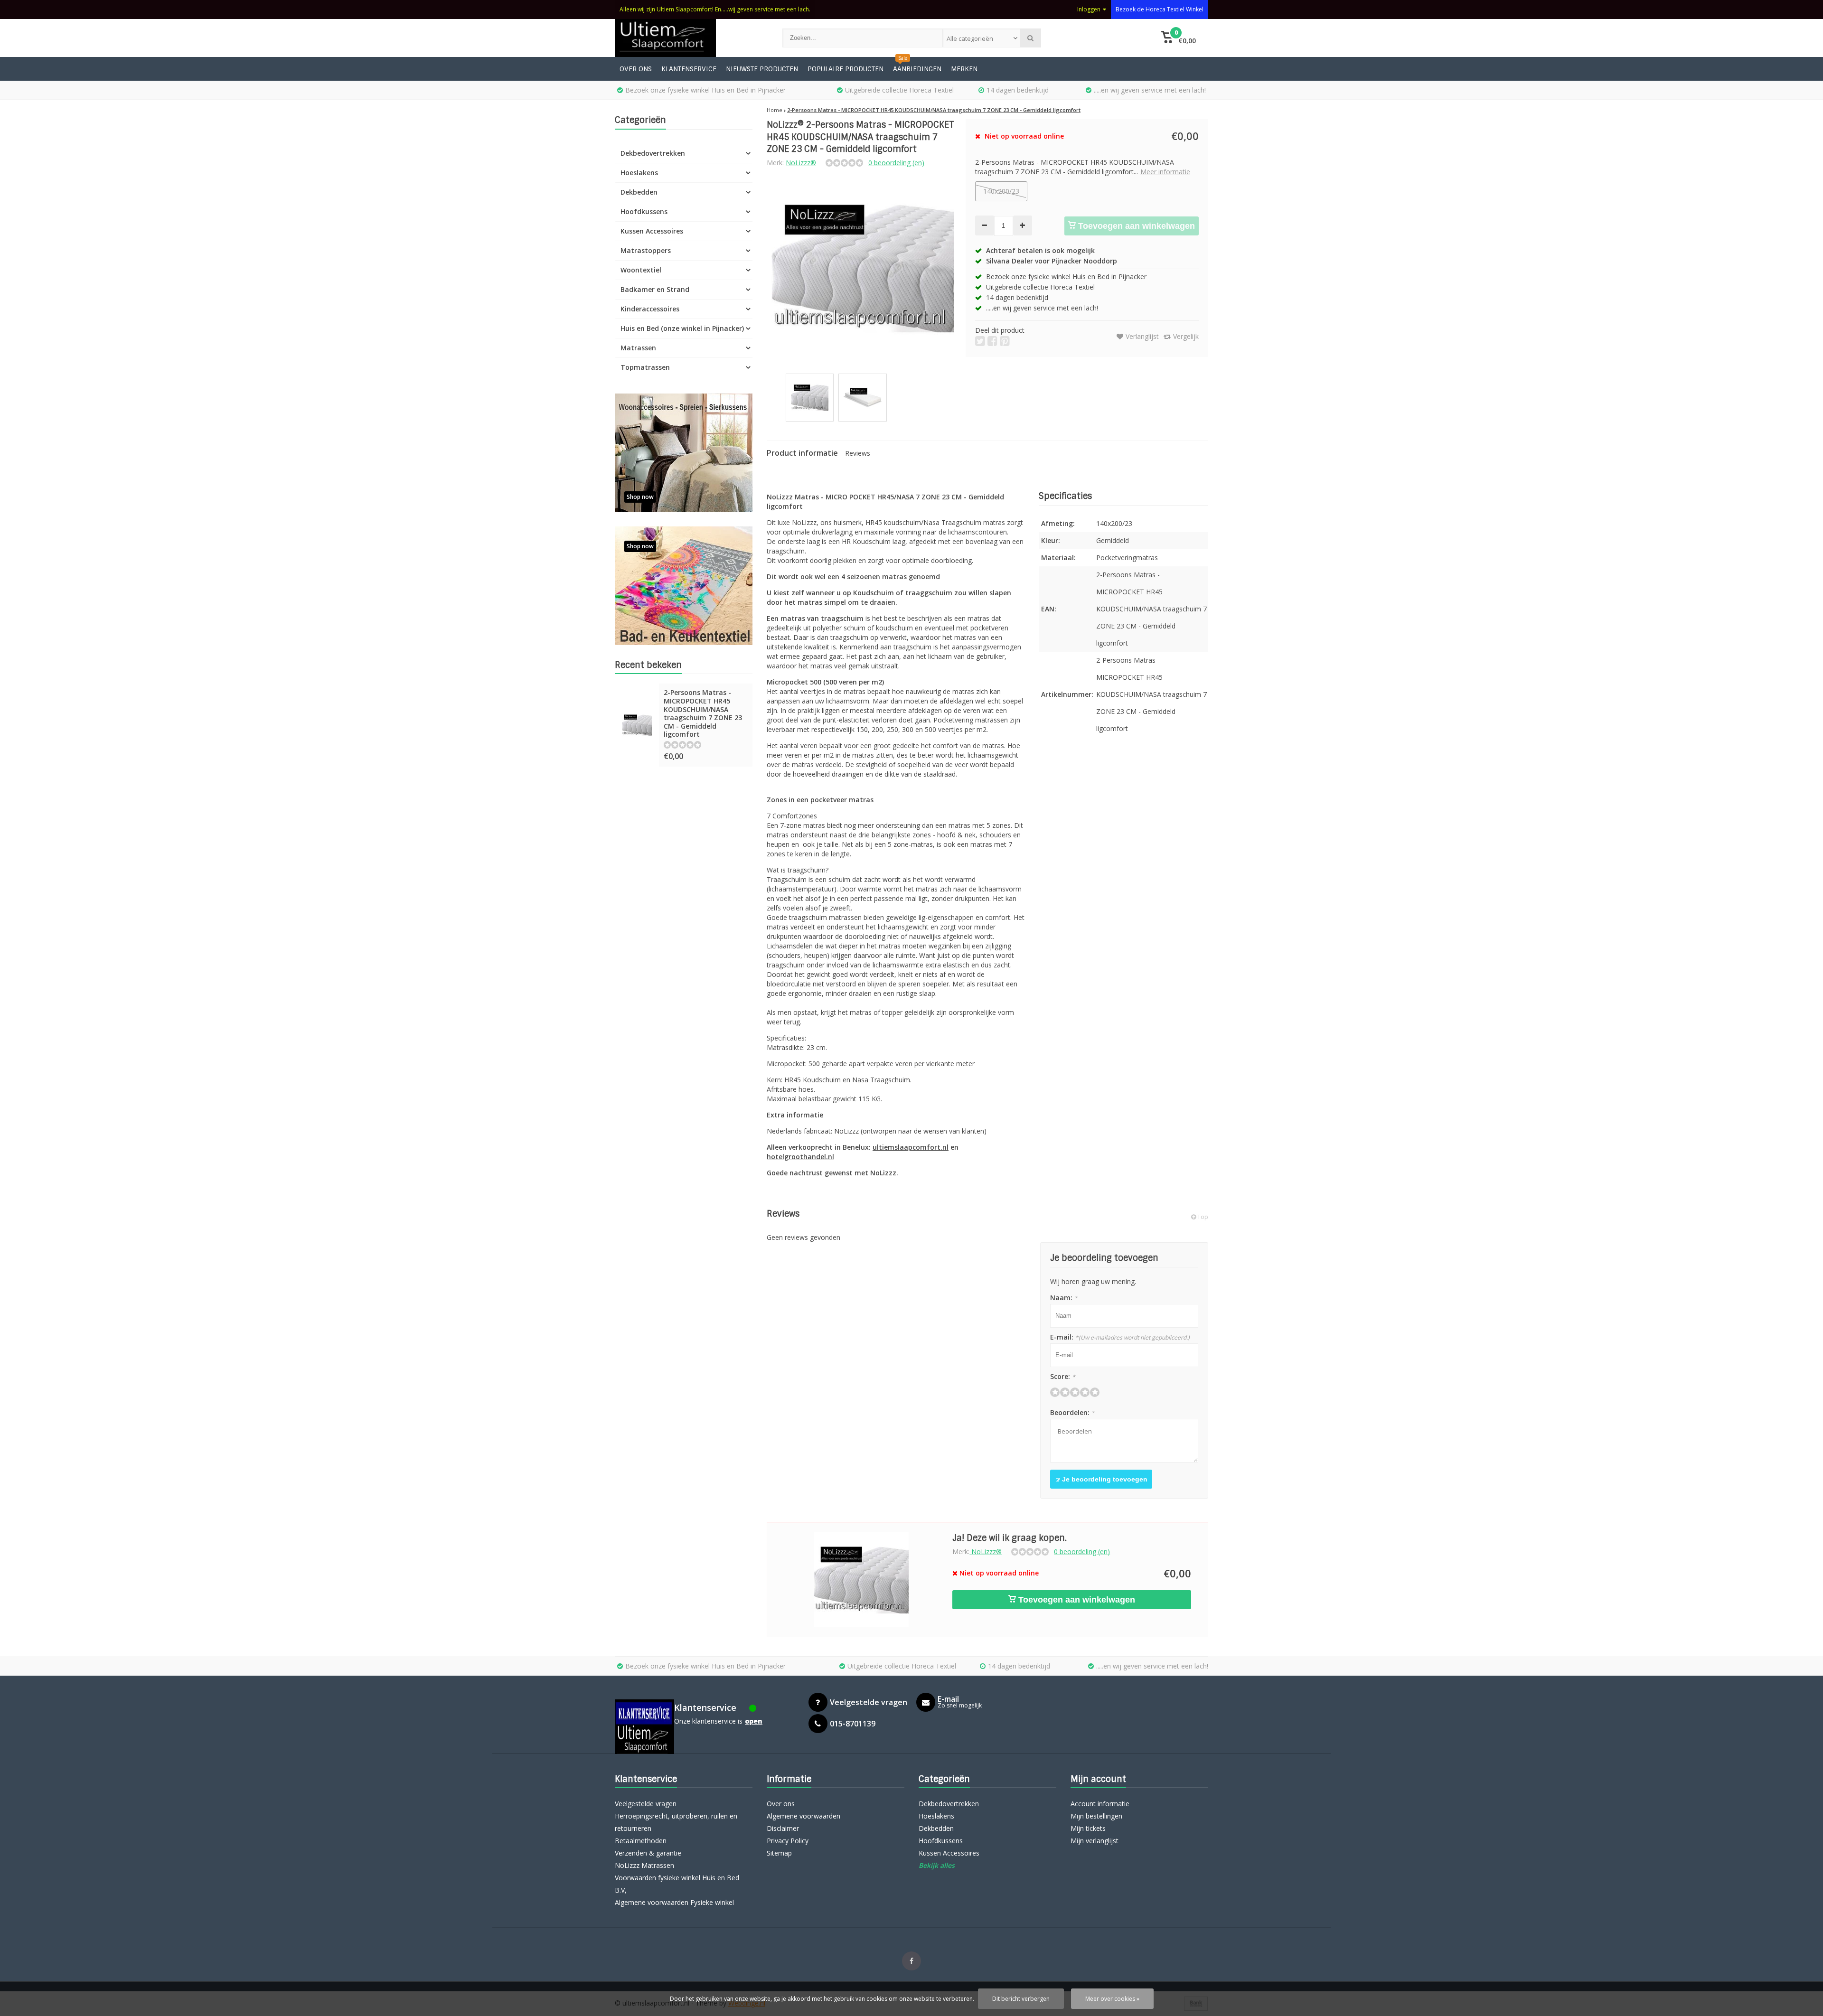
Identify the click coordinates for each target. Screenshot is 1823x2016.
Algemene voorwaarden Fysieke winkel (674, 1902)
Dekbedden (639, 192)
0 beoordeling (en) (896, 163)
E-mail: (1120, 1337)
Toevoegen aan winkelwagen (1135, 226)
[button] (1179, 38)
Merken (964, 69)
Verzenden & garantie (648, 1853)
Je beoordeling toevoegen (1104, 1479)
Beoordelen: (1072, 1412)
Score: (1063, 1376)
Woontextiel (641, 270)
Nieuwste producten (762, 69)
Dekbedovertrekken (653, 153)
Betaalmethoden (641, 1841)
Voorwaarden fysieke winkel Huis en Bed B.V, (677, 1884)
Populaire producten (846, 69)
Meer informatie (1165, 172)
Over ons (636, 69)
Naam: (1064, 1298)
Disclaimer (783, 1828)
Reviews (858, 453)
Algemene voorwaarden (803, 1816)
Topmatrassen (645, 367)
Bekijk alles (937, 1865)
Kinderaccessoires (650, 309)
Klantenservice (689, 69)
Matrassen (638, 348)
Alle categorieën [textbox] (970, 38)
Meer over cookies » (1112, 1999)
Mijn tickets (1088, 1828)
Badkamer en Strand (655, 289)
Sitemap (779, 1853)
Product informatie (802, 453)
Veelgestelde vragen (646, 1804)
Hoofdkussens (644, 211)
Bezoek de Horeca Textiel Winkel (1160, 9)
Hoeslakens (639, 173)
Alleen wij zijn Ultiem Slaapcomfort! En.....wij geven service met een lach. (715, 9)
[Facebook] (911, 1961)
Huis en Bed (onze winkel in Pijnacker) (682, 328)
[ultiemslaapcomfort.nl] (689, 38)
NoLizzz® (801, 163)
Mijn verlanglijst (1095, 1841)
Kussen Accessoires (652, 231)
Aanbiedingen (917, 69)
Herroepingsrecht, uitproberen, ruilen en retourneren (676, 1822)
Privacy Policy (788, 1841)
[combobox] (981, 38)
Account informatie (1100, 1804)
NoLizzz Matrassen (644, 1865)
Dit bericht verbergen (1021, 1999)
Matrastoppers (646, 250)
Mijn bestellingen (1096, 1816)
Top (1202, 1217)
